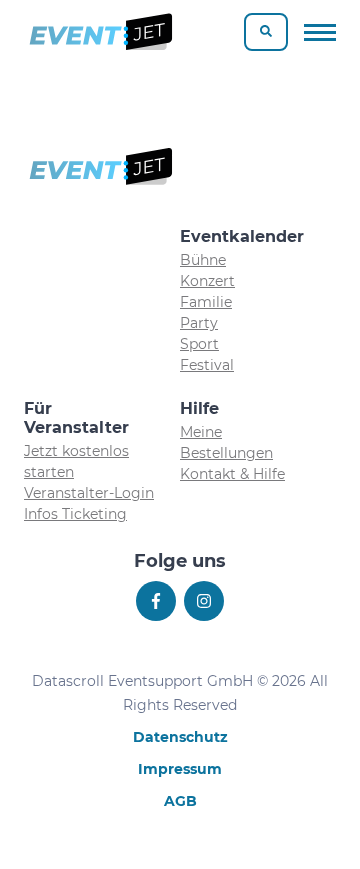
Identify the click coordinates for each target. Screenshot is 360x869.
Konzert (207, 281)
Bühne (203, 260)
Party (199, 323)
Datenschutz (180, 737)
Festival (207, 365)
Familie (206, 302)
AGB (180, 801)
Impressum (180, 769)
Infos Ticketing (75, 514)
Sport (199, 344)
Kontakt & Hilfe (232, 474)
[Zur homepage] (99, 32)
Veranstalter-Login (89, 493)
